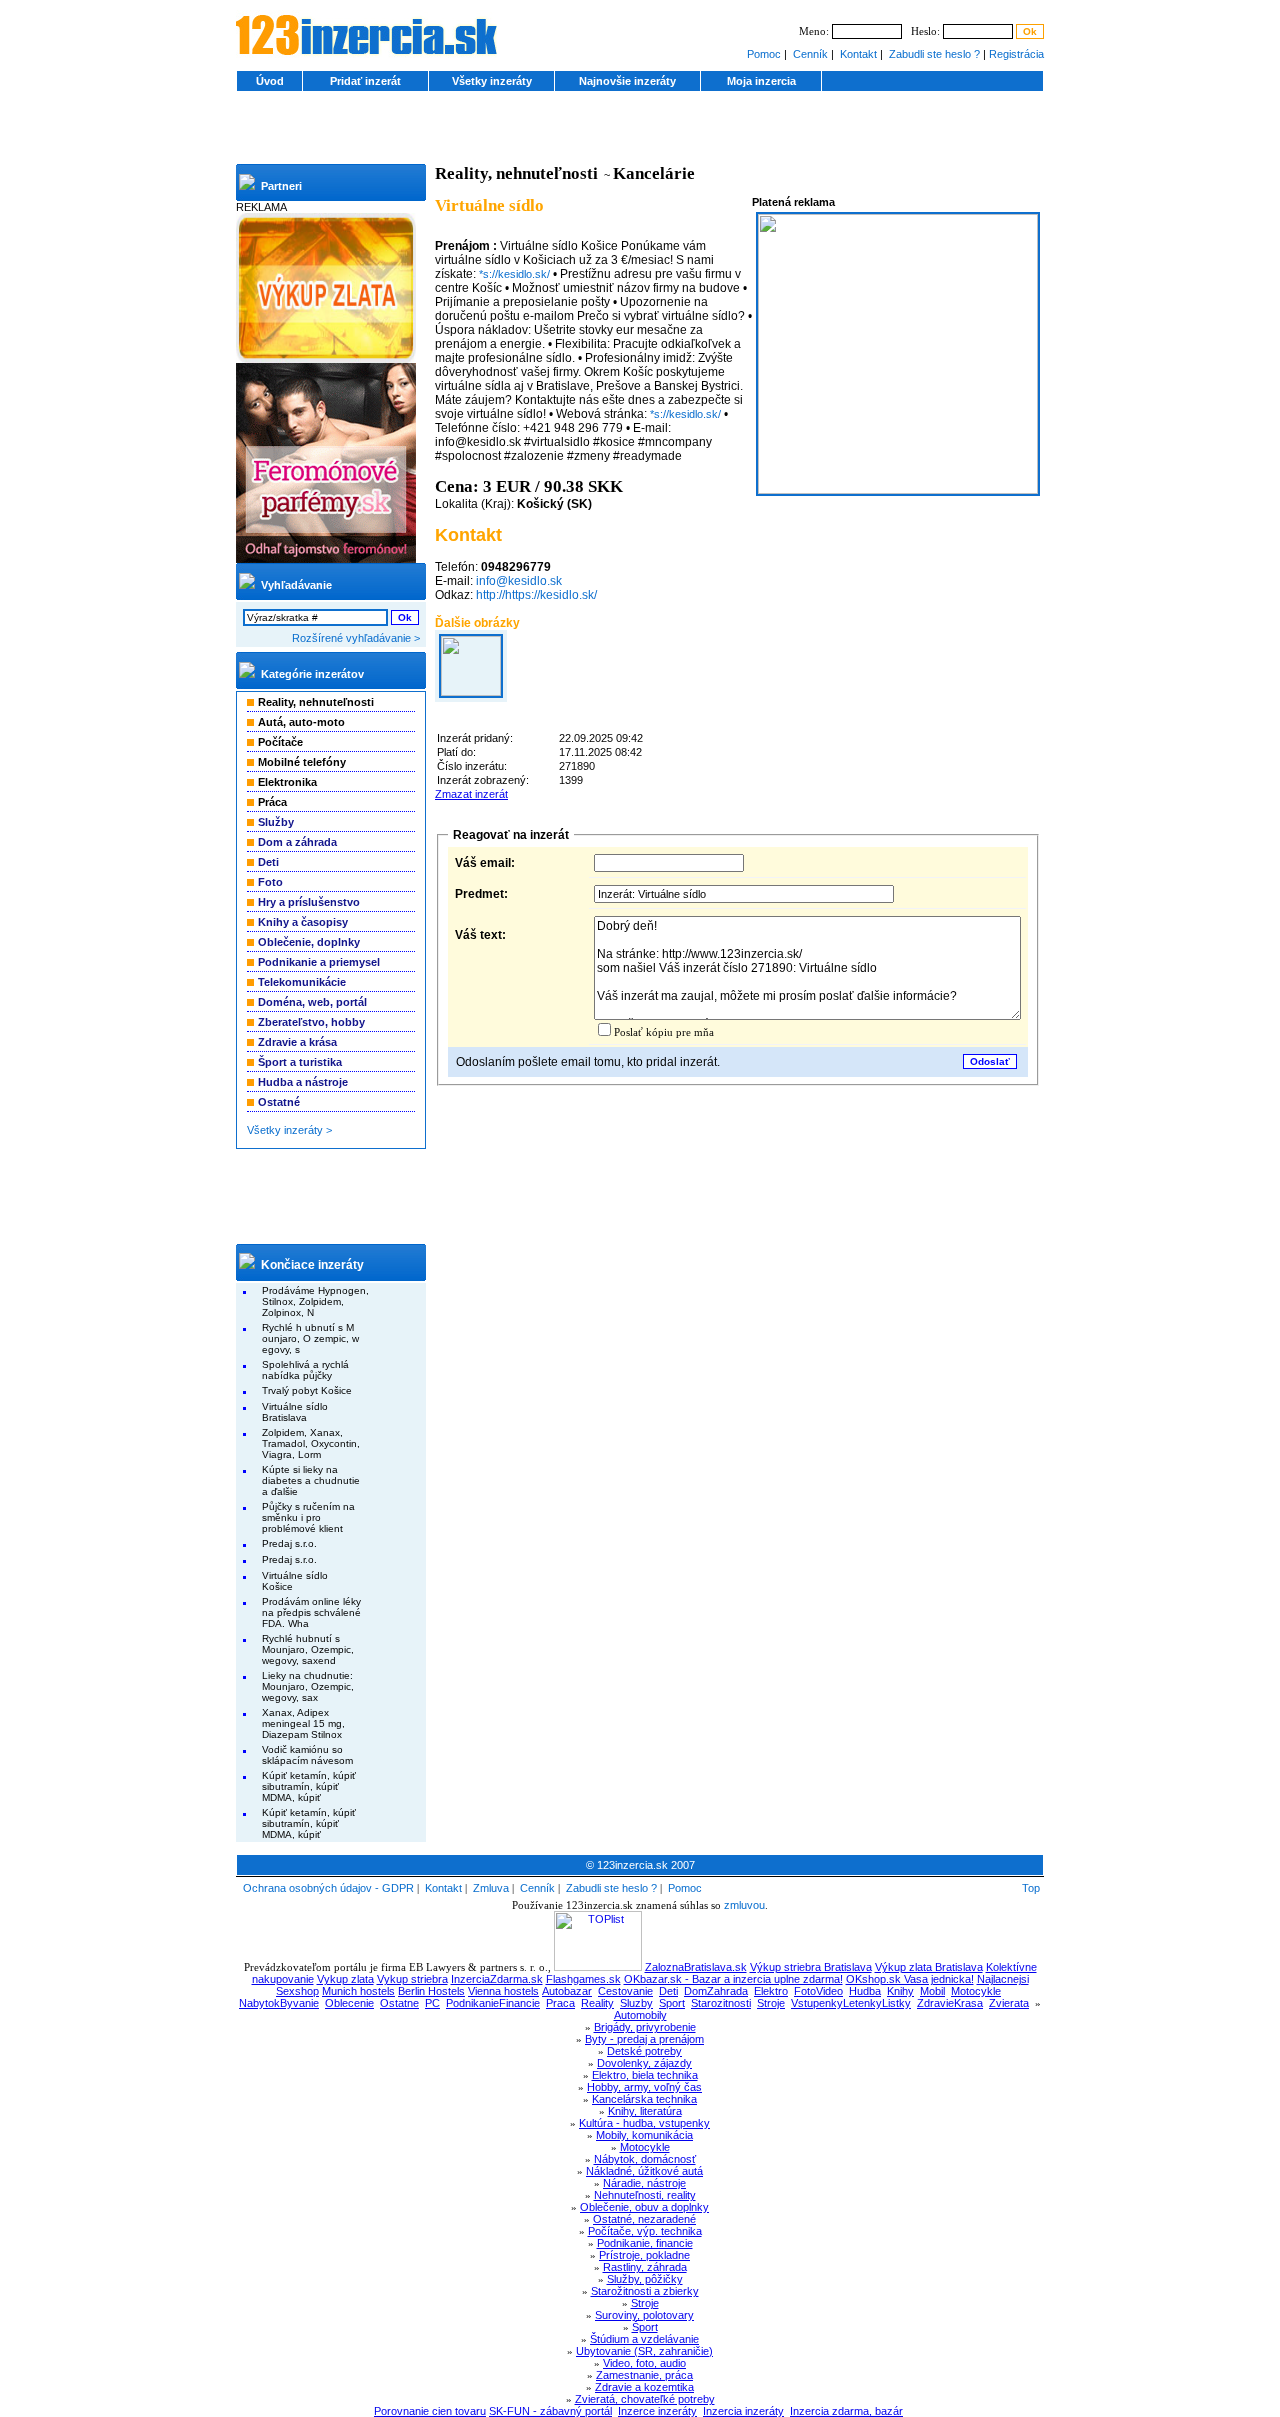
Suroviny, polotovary (644, 2315)
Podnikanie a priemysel (319, 962)
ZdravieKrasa (950, 2003)
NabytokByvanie (279, 2003)
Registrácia (1016, 54)
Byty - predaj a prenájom (644, 2039)
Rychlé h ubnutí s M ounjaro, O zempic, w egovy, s (310, 1338)
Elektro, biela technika (645, 2075)
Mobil (932, 1991)
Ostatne (399, 2003)
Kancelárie (654, 173)
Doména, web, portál (312, 1002)
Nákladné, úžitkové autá (644, 2171)
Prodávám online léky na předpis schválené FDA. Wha (311, 1612)
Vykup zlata (345, 1979)
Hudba (865, 1991)
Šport (645, 2327)
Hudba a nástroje (303, 1082)
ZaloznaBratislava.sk (696, 1967)
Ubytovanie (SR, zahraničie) (644, 2351)
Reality (597, 2003)
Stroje (771, 2003)
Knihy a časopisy (303, 922)
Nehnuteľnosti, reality (645, 2195)
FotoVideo (818, 1991)
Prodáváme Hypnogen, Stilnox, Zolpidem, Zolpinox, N (315, 1301)
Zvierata (1009, 2003)
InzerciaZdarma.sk (497, 1979)
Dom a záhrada (297, 842)
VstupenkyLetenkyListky (851, 2003)
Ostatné (279, 1102)
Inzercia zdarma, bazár (846, 2411)
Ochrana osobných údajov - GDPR (328, 1888)
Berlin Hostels (431, 1991)
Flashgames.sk (583, 1979)
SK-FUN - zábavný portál (550, 2411)
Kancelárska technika (644, 2099)
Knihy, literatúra (645, 2111)
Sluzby (636, 2003)
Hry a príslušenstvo (309, 902)
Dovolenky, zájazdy (644, 2063)
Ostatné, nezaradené (644, 2219)
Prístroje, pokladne (644, 2255)
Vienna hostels (503, 1991)
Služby (276, 822)
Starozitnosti (721, 2003)
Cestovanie (625, 1991)
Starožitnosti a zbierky (645, 2291)
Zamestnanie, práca (644, 2375)
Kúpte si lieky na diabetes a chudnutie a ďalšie (311, 1480)
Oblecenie (349, 2003)
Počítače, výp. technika (645, 2231)
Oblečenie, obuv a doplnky (644, 2207)
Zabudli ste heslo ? (934, 54)
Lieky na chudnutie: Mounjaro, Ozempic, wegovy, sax (308, 1686)
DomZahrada (716, 1991)
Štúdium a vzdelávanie (644, 2339)
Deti (268, 862)
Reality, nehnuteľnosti (516, 173)
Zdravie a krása (297, 1042)
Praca (560, 2003)
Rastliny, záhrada (645, 2267)
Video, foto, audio (644, 2363)
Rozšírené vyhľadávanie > (356, 638)
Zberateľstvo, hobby (311, 1022)
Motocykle (976, 1991)
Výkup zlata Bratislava (929, 1967)
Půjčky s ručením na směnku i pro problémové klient (308, 1517)
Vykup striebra (412, 1979)
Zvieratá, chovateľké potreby (645, 2399)
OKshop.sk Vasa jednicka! (910, 1979)
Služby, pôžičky (645, 2279)
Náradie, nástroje (644, 2183)
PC (432, 2003)
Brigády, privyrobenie (645, 2027)
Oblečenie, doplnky (309, 942)
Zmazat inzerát (471, 794)
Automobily (640, 2015)
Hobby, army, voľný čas (644, 2087)
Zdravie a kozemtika (644, 2387)
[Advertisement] (640, 134)
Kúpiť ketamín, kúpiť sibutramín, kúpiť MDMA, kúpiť (309, 1786)
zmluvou (744, 1905)
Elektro (771, 1991)
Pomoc (764, 54)
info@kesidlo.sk (519, 581)
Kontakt (858, 54)
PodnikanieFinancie (493, 2003)
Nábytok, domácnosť (645, 2159)
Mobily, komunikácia (644, 2135)
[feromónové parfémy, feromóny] (326, 559)
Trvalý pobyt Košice (307, 1390)
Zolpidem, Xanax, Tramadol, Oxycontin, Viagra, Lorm (311, 1443)
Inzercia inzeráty (743, 2411)
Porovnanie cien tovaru (430, 2411)
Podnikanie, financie (645, 2243)
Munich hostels (358, 1991)
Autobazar (567, 1991)
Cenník (810, 54)
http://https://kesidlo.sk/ (536, 595)
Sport (672, 2003)
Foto (270, 882)
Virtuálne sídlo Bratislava (295, 1412)
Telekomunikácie (302, 982)
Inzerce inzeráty (657, 2411)
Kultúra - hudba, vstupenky (644, 2123)
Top (1031, 1888)
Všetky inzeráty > (289, 1130)
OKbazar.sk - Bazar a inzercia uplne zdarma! (733, 1979)
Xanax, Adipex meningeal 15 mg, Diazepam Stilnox (303, 1723)
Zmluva (491, 1888)
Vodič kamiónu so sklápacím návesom (307, 1755)
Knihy (900, 1991)
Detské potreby (644, 2051)
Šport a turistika (300, 1062)
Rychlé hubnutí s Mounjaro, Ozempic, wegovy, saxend (308, 1649)
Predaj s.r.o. (289, 1543)
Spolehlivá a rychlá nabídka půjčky (305, 1370)
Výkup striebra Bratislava (811, 1967)
